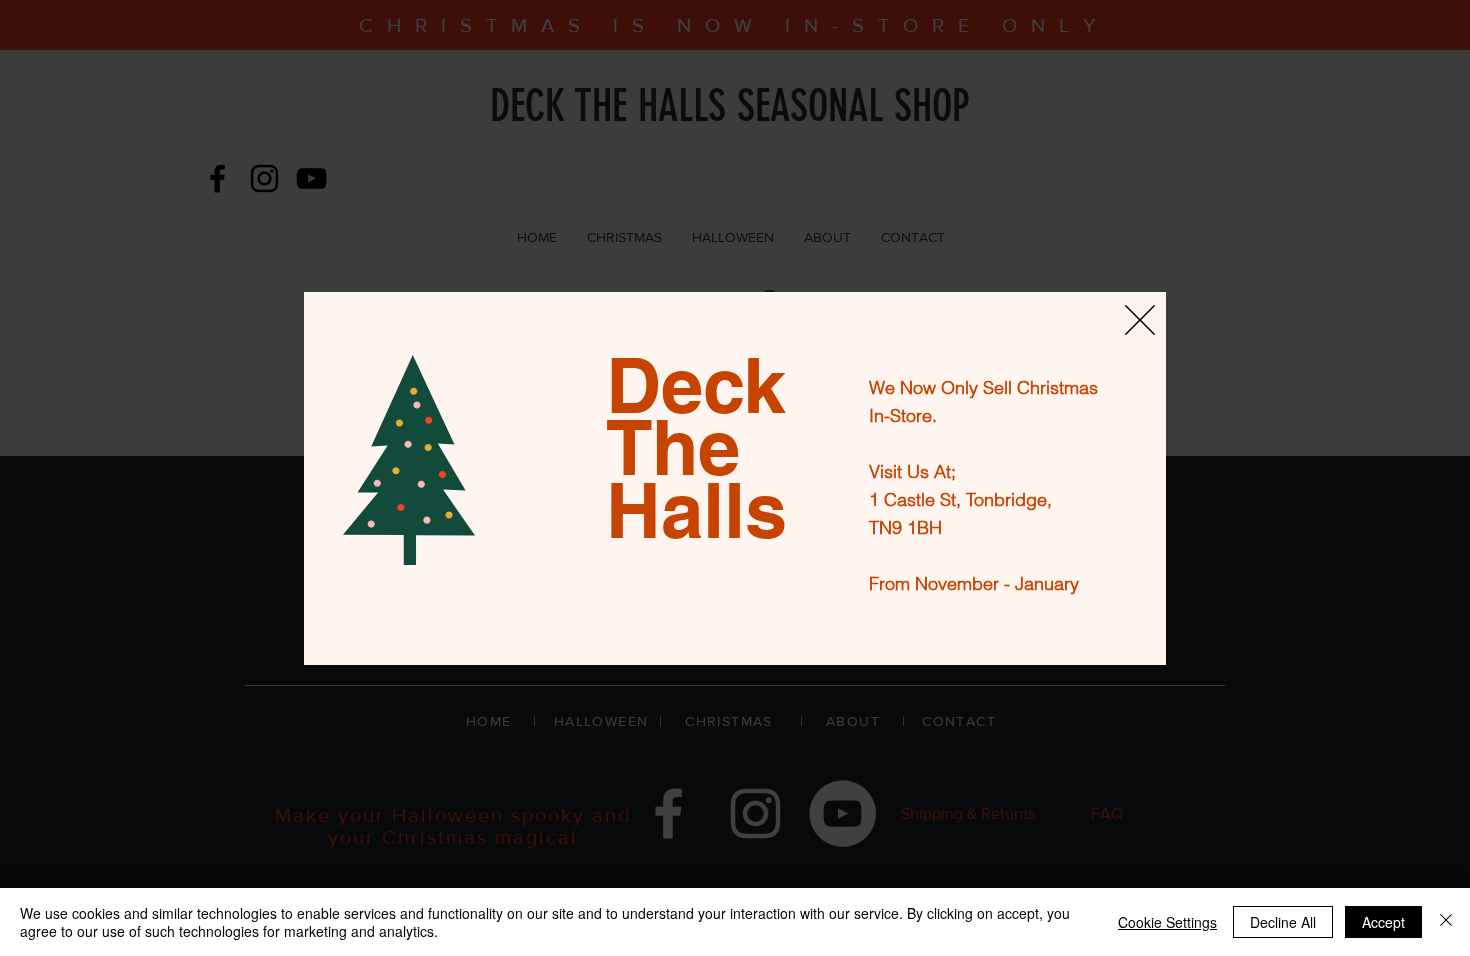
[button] (1140, 320)
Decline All (1283, 922)
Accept (1383, 922)
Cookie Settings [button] (1167, 922)
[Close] (1446, 922)
